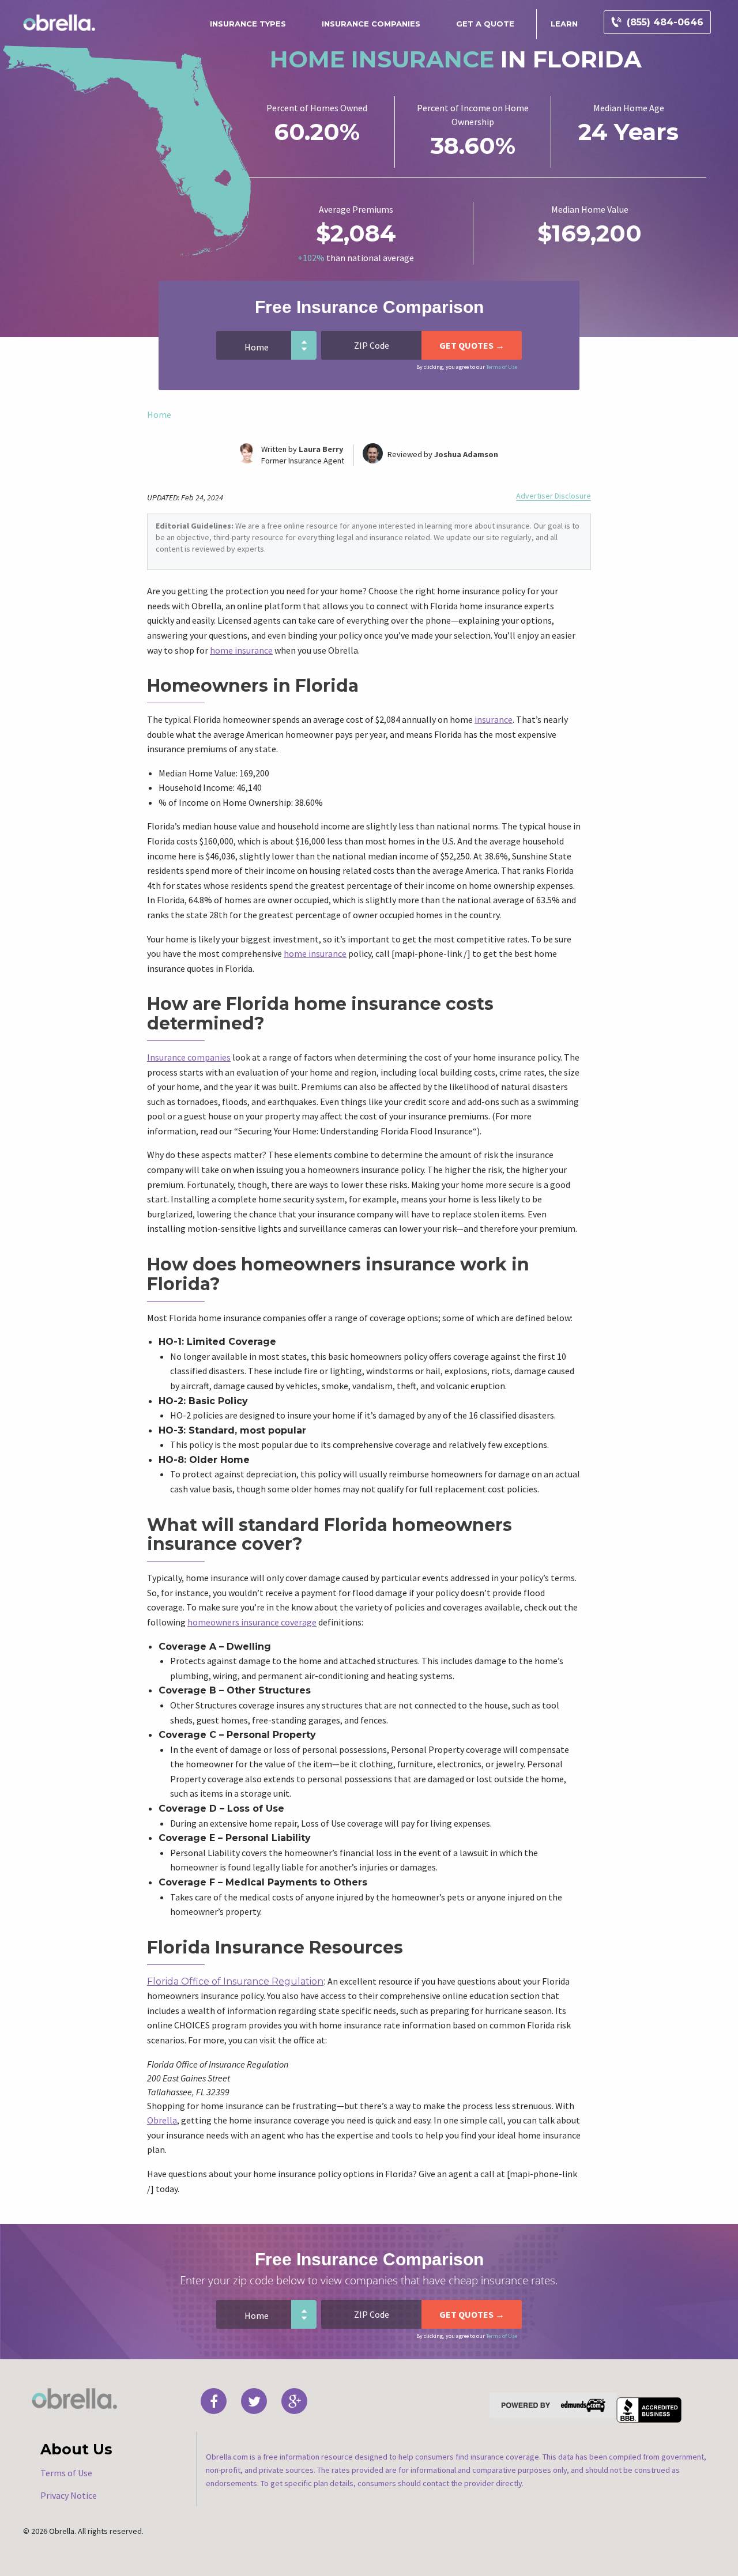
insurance (494, 719)
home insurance (241, 650)
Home (159, 414)
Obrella (162, 2120)
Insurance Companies (371, 24)
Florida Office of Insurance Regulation (235, 1981)
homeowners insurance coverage (252, 1622)
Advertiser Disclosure (553, 496)
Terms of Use (502, 367)
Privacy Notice (69, 2495)
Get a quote (485, 24)
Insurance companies (189, 1057)
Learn (564, 24)
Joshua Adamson (466, 454)
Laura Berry (321, 449)
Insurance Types (248, 24)
